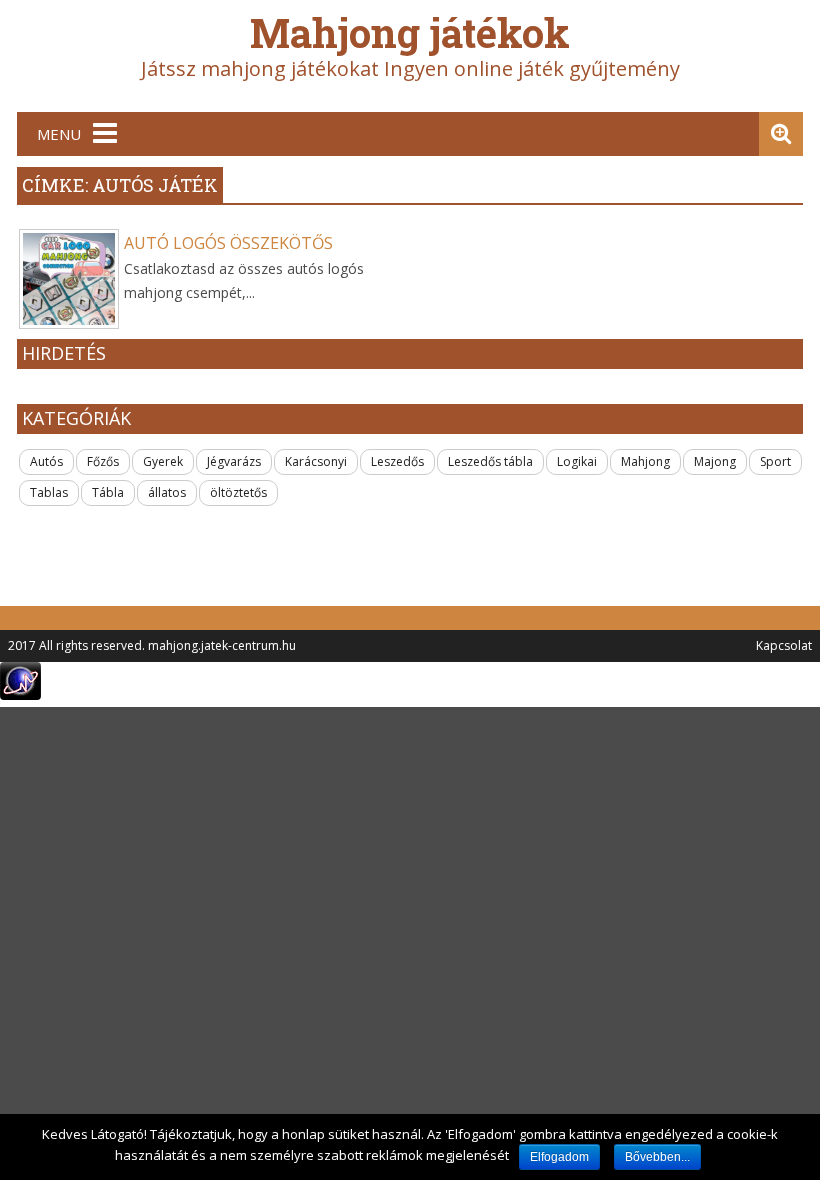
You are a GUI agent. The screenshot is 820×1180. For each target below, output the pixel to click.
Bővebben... (657, 1157)
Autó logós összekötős (228, 243)
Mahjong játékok (410, 32)
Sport (775, 461)
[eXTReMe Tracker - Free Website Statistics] (20, 694)
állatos (167, 492)
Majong (715, 461)
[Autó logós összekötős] (69, 279)
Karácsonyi (316, 461)
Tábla (108, 492)
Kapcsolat (784, 645)
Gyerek (163, 461)
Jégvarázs (234, 461)
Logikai (577, 461)
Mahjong (645, 461)
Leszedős (397, 461)
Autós (46, 461)
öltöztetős (238, 492)
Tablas (49, 492)
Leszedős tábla (490, 461)
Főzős (103, 461)
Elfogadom (559, 1157)
